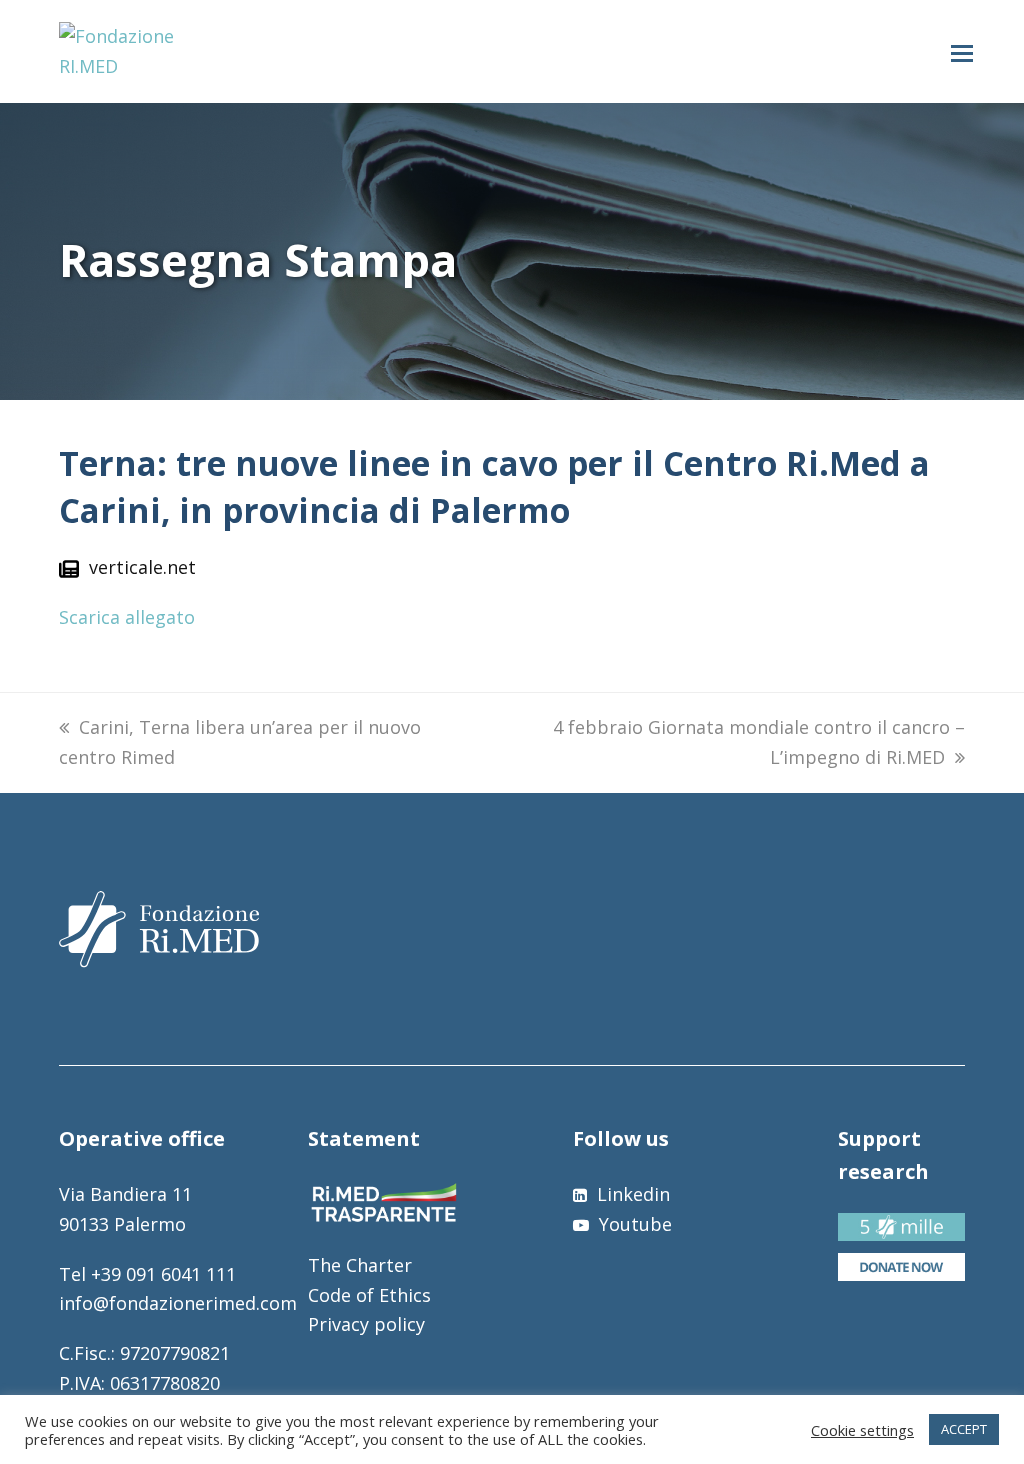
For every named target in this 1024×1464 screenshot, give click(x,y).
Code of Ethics (369, 1295)
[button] (962, 52)
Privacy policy (366, 1324)
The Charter (360, 1265)
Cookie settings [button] (862, 1430)
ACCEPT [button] (964, 1429)
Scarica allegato (127, 617)
